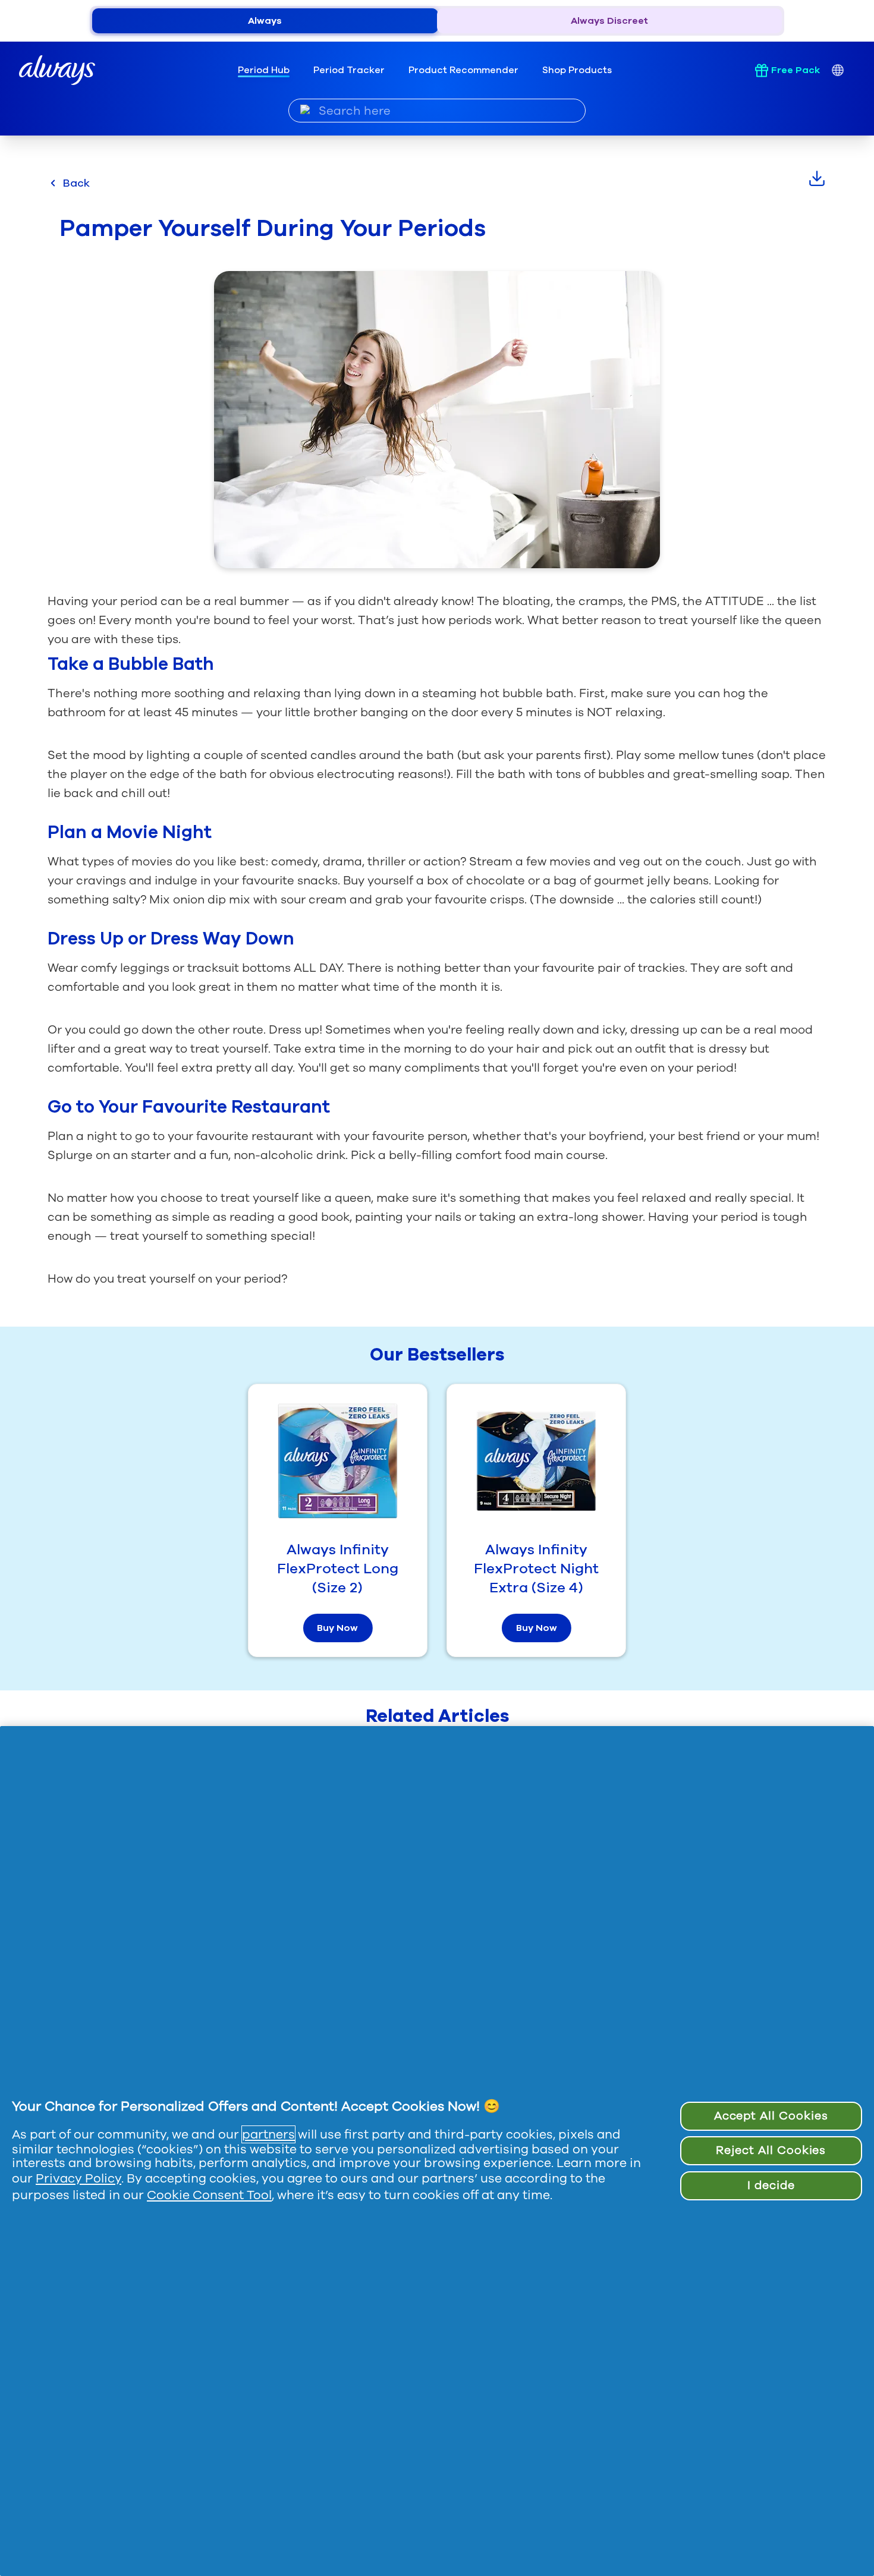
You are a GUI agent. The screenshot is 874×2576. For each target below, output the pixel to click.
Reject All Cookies (771, 2150)
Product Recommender (463, 70)
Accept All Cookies (771, 2116)
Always (265, 21)
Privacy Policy (78, 2178)
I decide (771, 2185)
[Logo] (57, 70)
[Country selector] (837, 70)
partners (268, 2134)
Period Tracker (349, 70)
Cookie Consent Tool (209, 2195)
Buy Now (337, 1628)
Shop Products (577, 70)
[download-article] (817, 178)
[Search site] (305, 110)
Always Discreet (609, 21)
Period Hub (264, 70)
